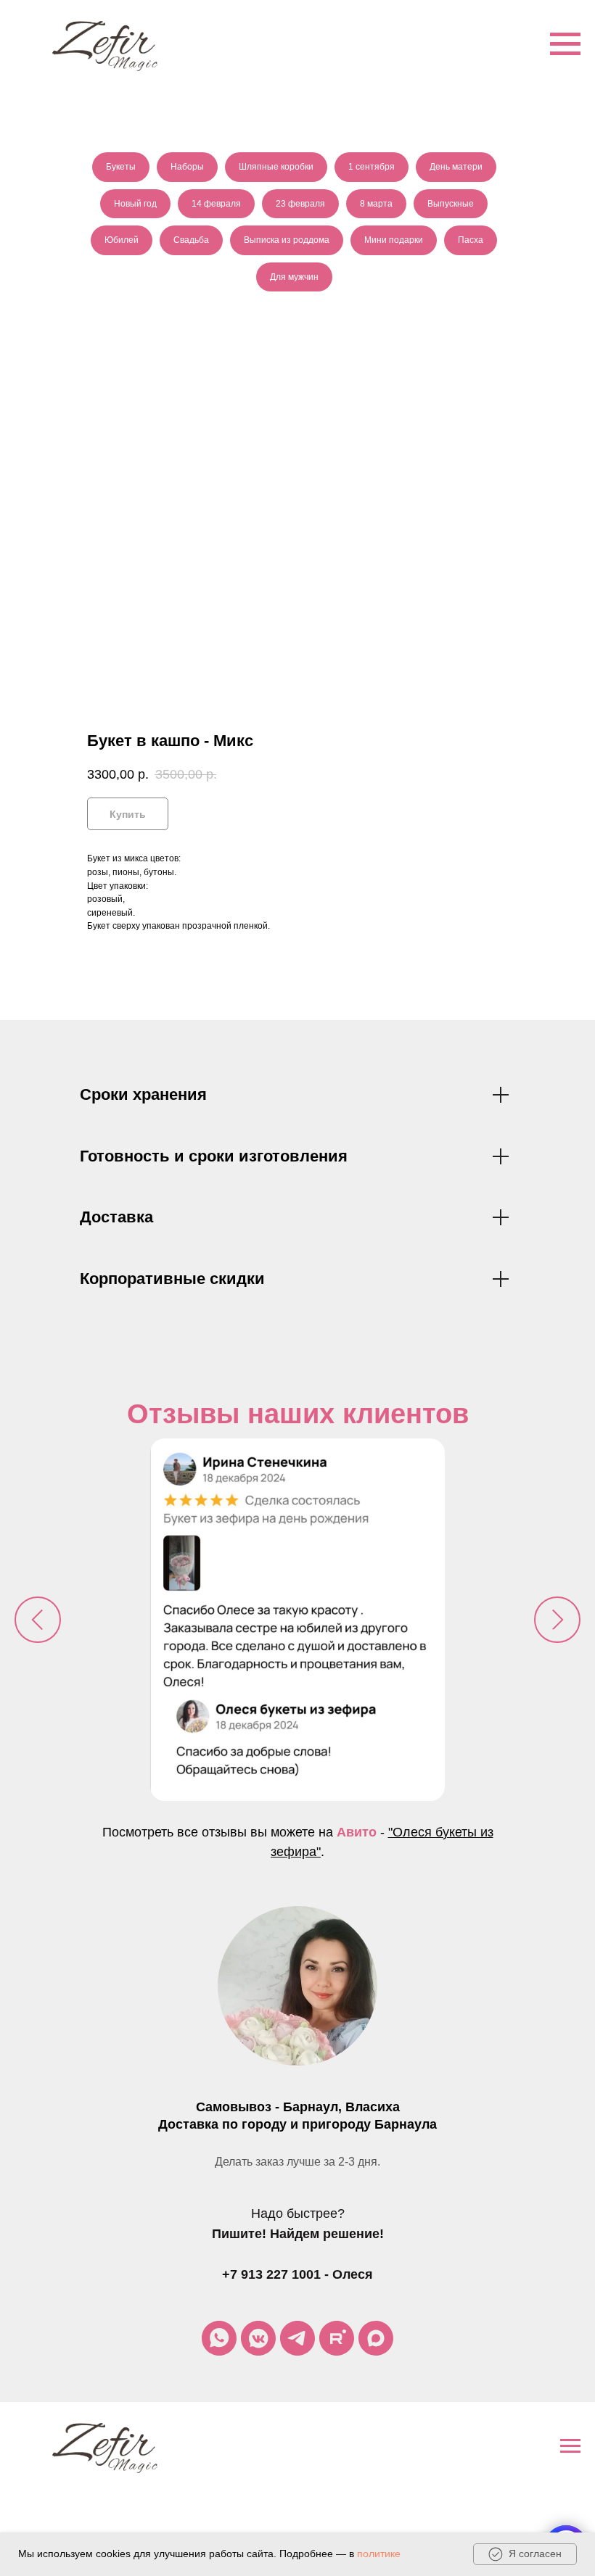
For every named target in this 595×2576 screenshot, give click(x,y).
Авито (357, 1832)
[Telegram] (297, 2338)
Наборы (187, 167)
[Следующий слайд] (557, 1620)
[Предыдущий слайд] (38, 1620)
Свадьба (191, 240)
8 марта (376, 204)
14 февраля (216, 204)
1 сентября (372, 167)
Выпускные (451, 204)
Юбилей (122, 240)
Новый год (135, 204)
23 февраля (300, 204)
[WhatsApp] (219, 2338)
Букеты (121, 167)
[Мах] (376, 2338)
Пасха (471, 240)
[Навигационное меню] (565, 44)
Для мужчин (294, 277)
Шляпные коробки (276, 167)
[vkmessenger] (258, 2338)
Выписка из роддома (287, 240)
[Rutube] (337, 2338)
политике (379, 2554)
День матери (456, 167)
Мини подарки (394, 240)
